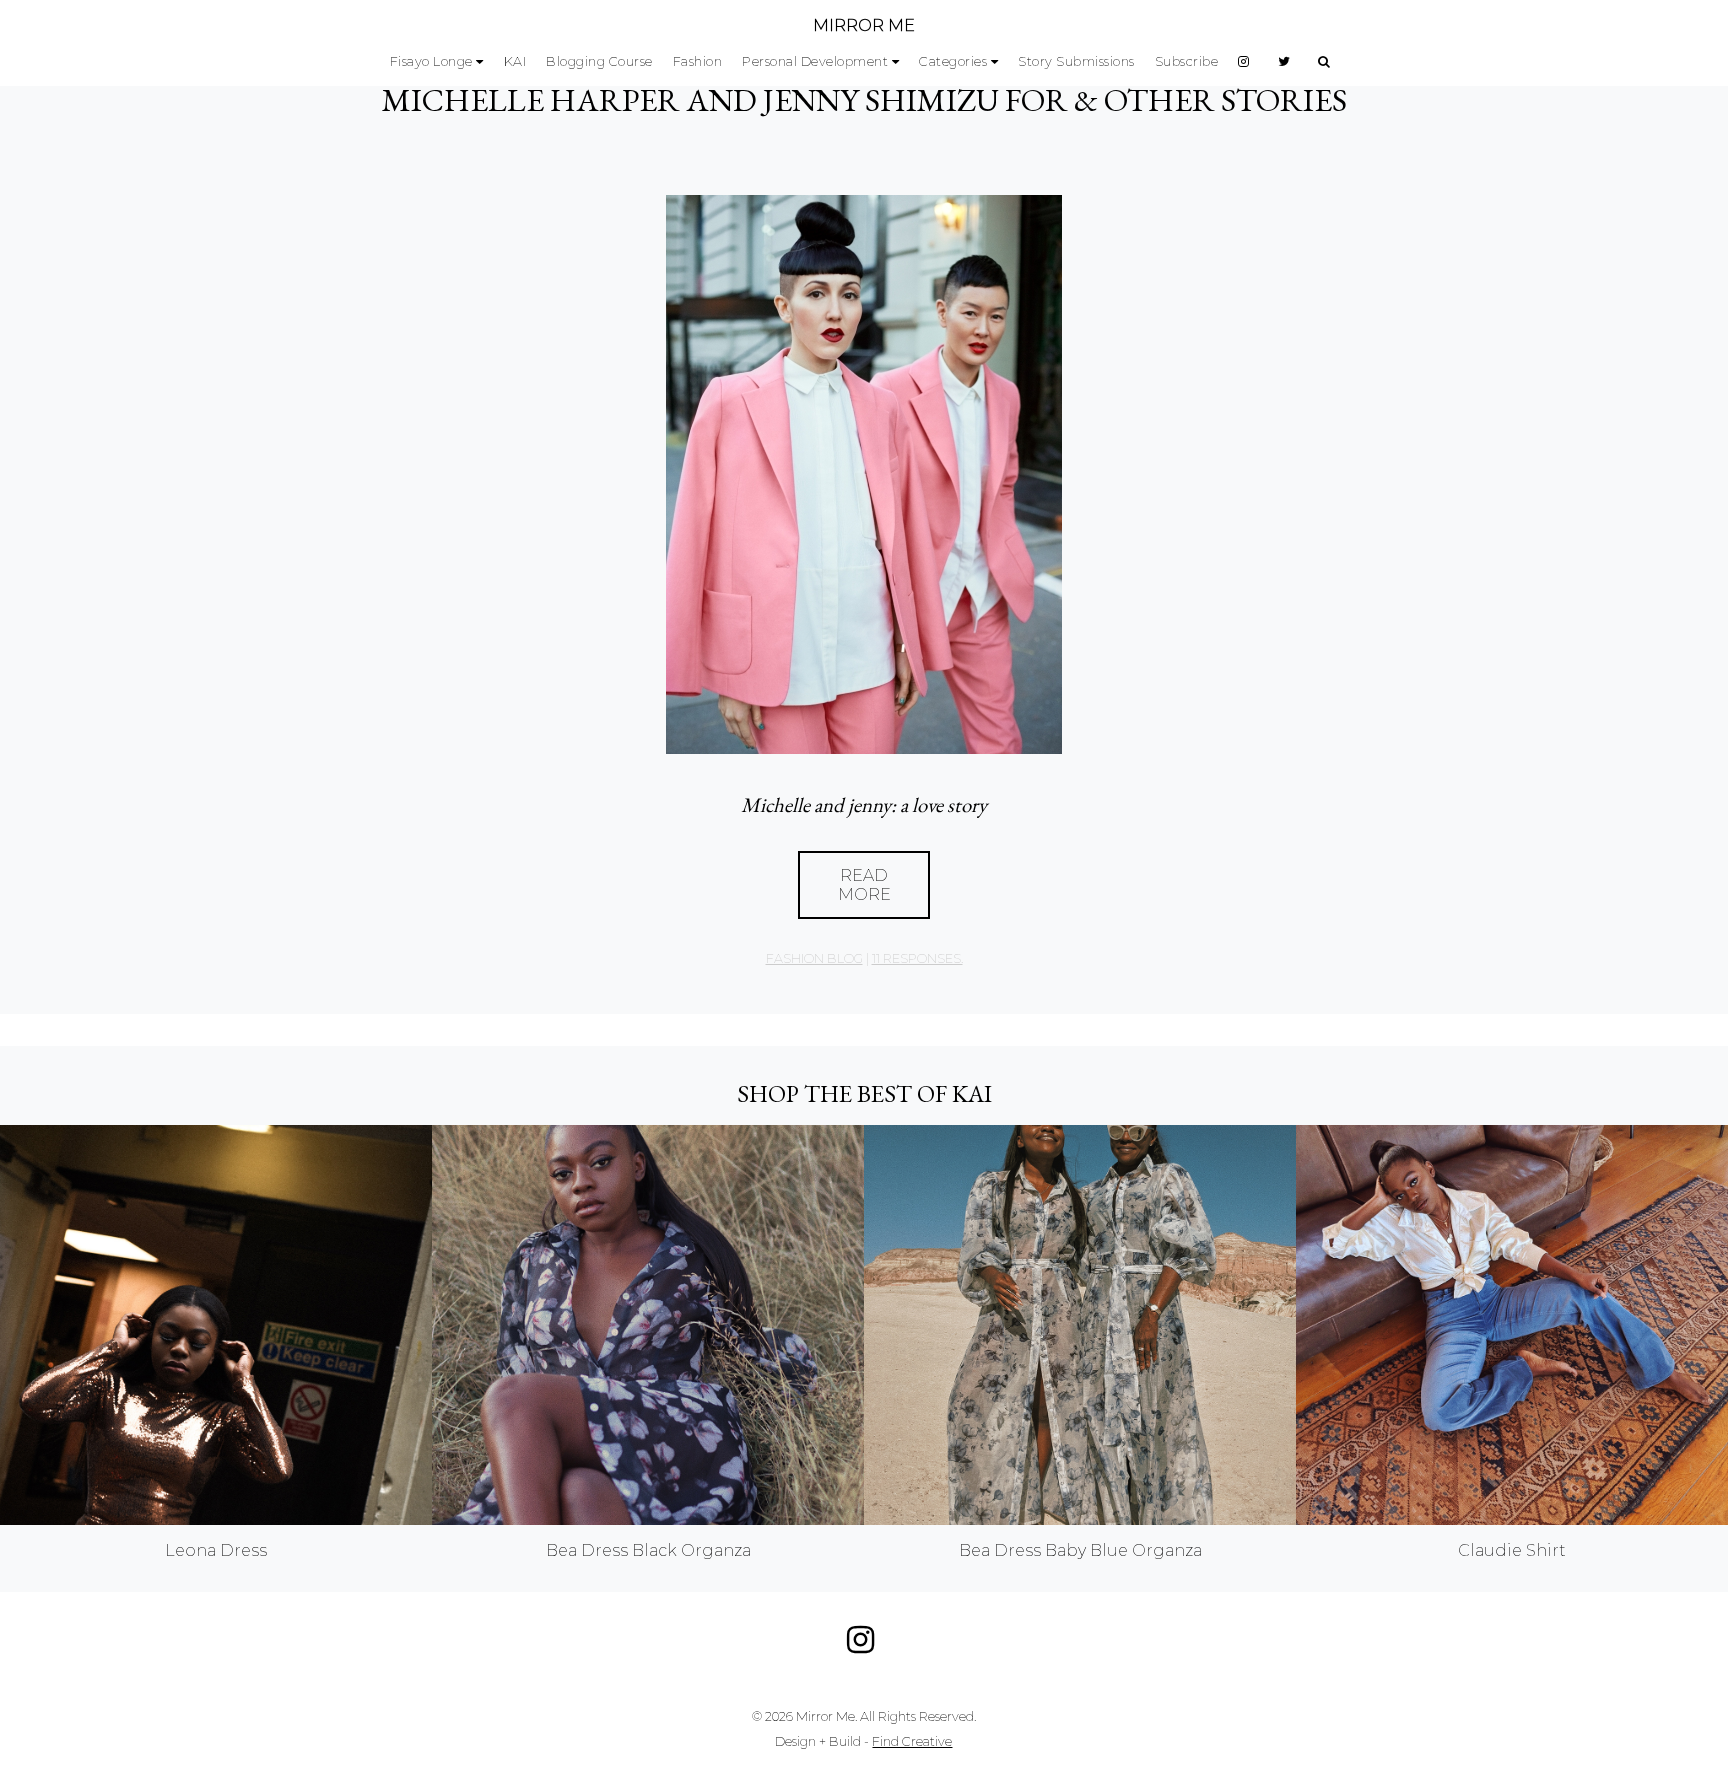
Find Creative (912, 1741)
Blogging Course (599, 61)
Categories (953, 61)
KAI (515, 61)
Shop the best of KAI (864, 1093)
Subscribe (1187, 61)
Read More (864, 885)
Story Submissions (1076, 61)
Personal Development (815, 61)
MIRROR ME (864, 25)
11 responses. (917, 958)
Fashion (698, 61)
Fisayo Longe (431, 61)
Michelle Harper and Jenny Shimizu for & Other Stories (864, 100)
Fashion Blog (814, 958)
